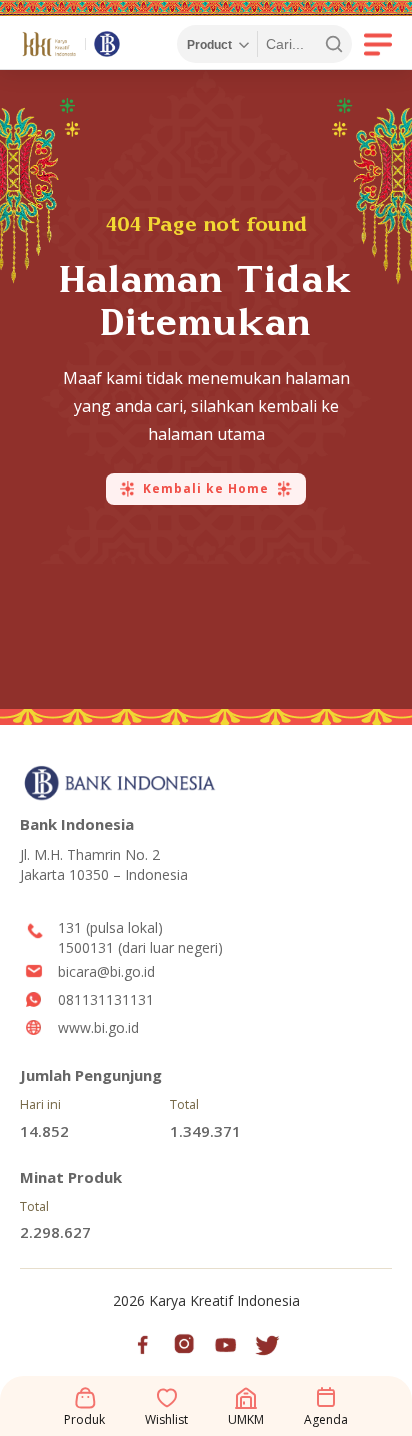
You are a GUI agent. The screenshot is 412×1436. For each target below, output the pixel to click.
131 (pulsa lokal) (110, 927)
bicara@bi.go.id (106, 971)
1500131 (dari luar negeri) (140, 947)
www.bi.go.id (98, 1027)
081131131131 (106, 999)
